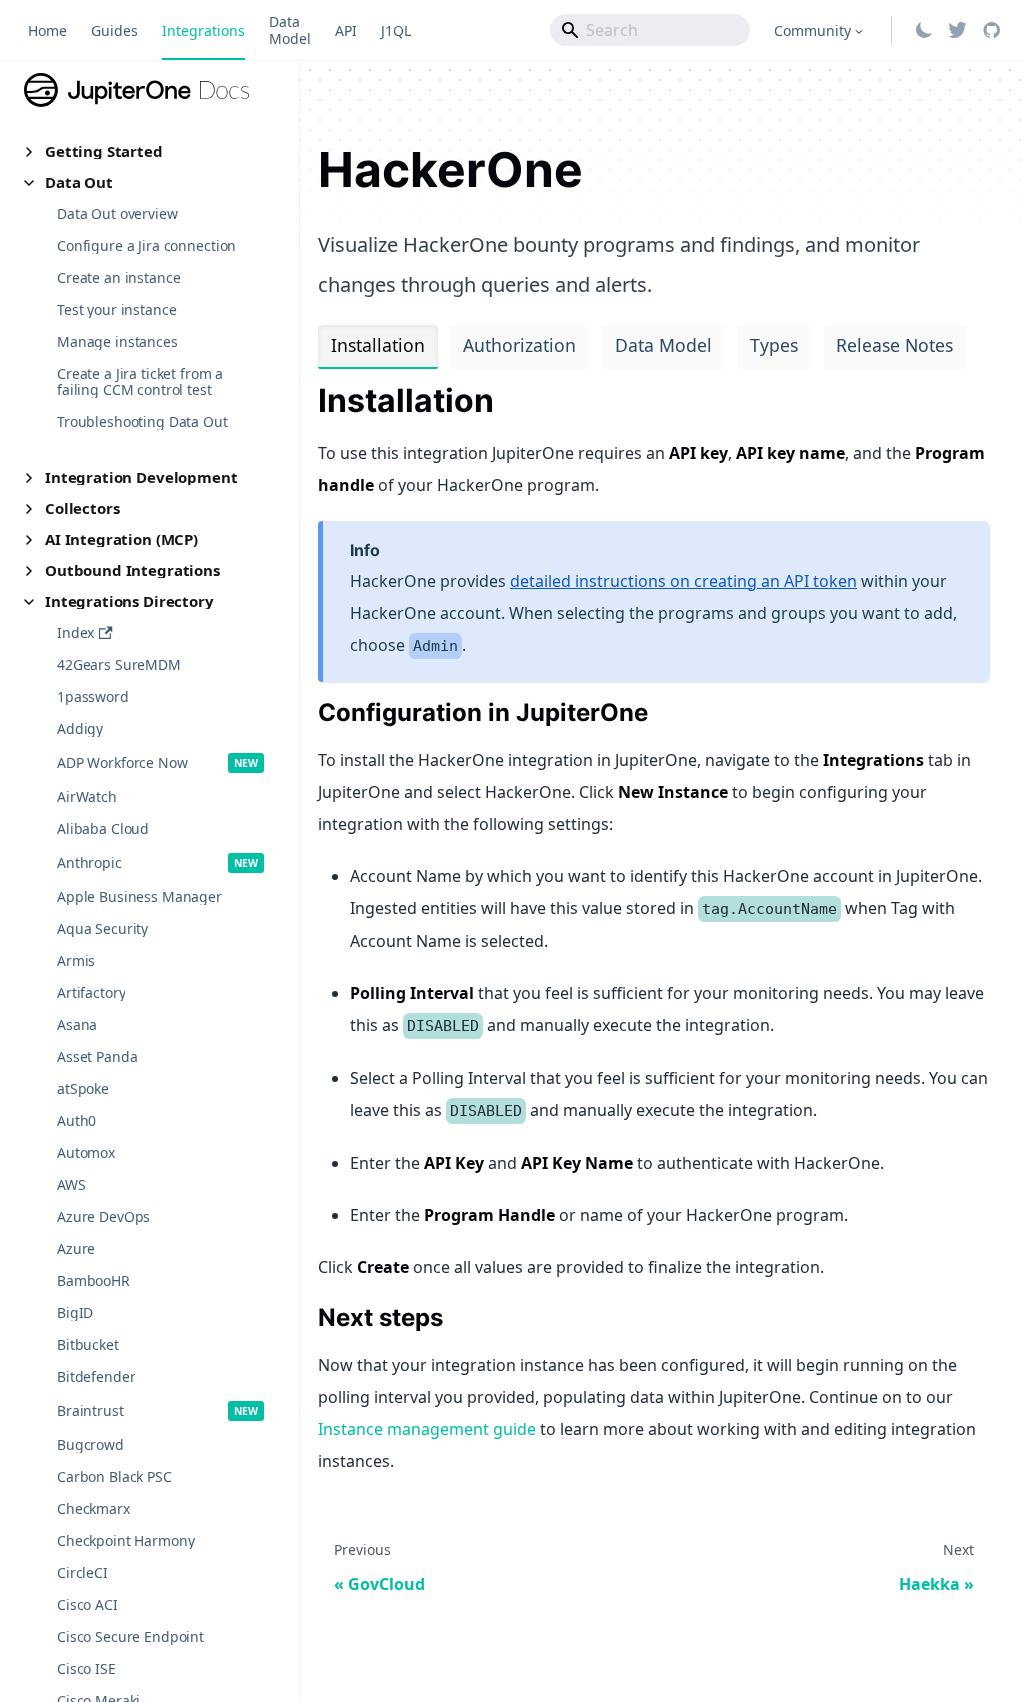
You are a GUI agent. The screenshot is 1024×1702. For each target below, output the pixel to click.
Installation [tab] (378, 345)
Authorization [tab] (519, 345)
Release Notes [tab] (894, 345)
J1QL (396, 30)
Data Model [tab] (663, 345)
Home (47, 30)
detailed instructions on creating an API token (683, 581)
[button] (150, 151)
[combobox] (650, 30)
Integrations (203, 30)
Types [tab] (774, 345)
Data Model (290, 30)
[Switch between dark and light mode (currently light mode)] (924, 30)
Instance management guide (427, 1429)
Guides (114, 30)
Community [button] (812, 30)
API (346, 30)
